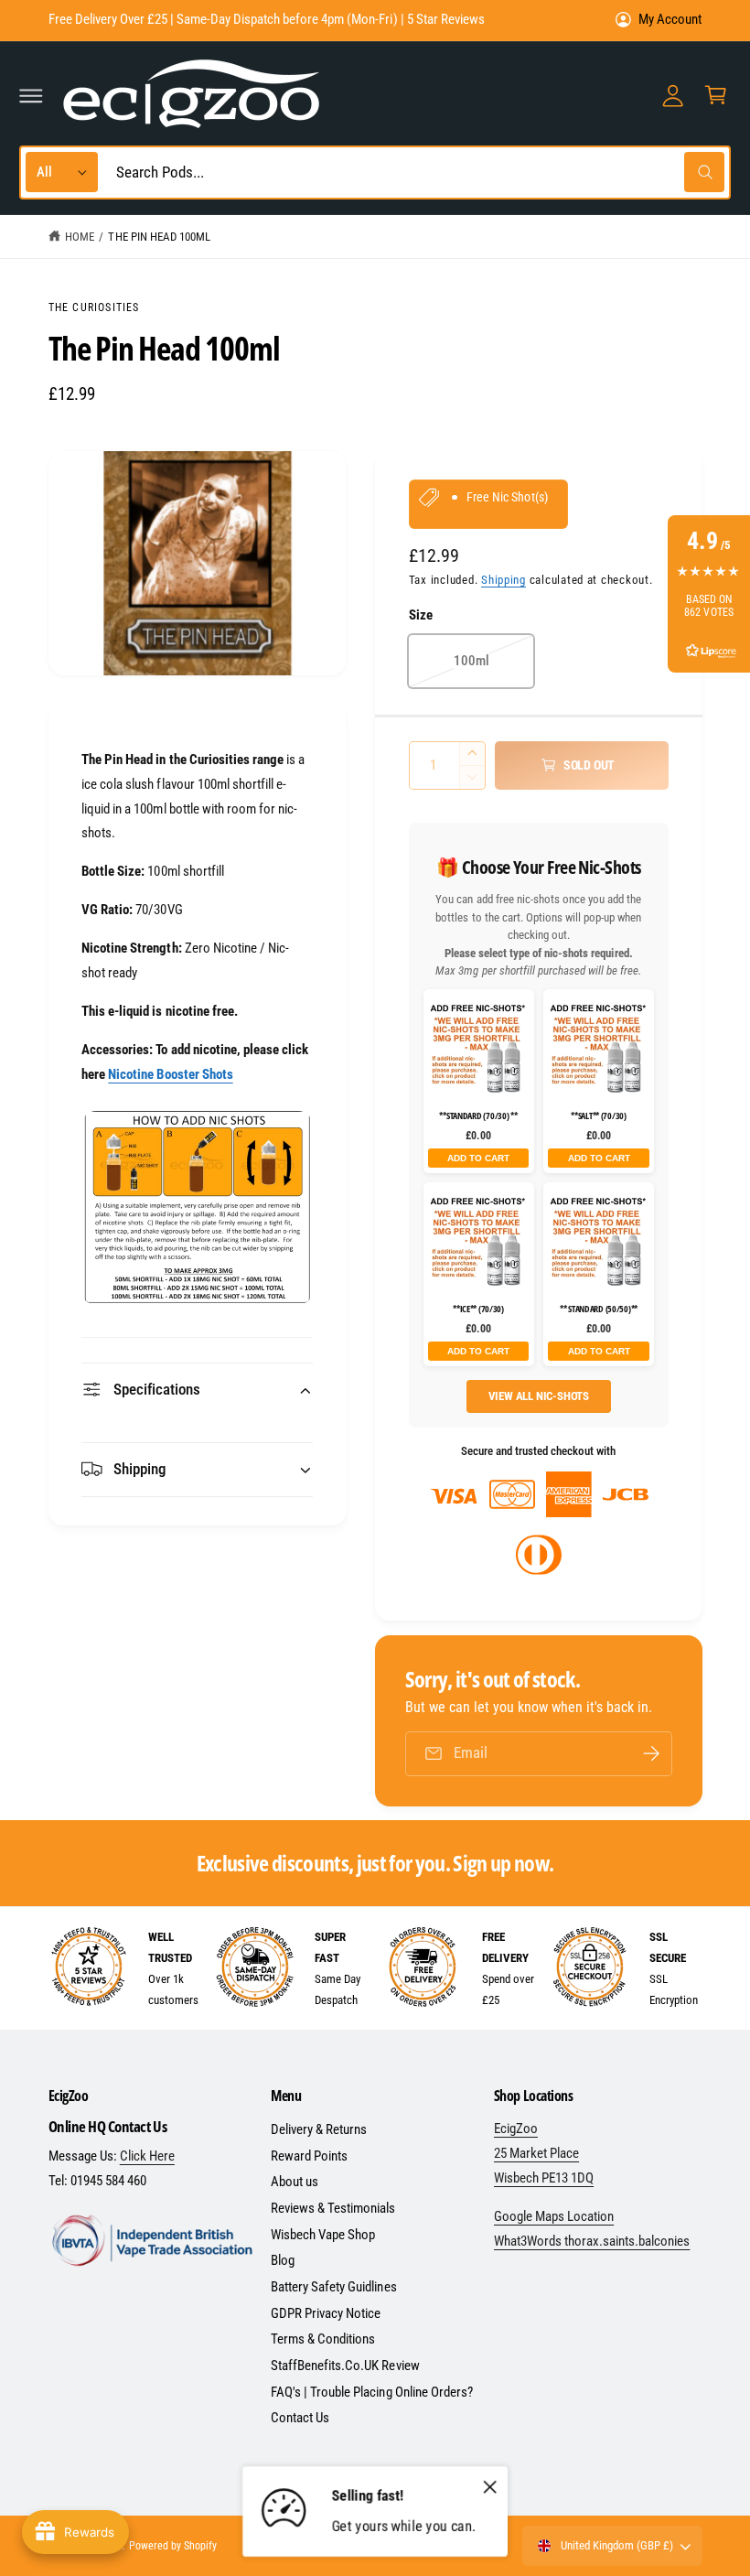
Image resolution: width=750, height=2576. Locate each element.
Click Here (147, 2156)
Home (80, 237)
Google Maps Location (554, 2216)
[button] (31, 95)
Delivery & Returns (319, 2129)
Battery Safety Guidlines (333, 2287)
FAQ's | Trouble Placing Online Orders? (372, 2392)
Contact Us (300, 2418)
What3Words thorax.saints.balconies (592, 2241)
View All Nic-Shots (539, 1396)
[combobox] (416, 172)
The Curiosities (94, 307)
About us (295, 2182)
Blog (283, 2260)
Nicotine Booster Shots (170, 1074)
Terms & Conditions (323, 2339)
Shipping (504, 580)
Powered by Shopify (173, 2546)
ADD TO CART (478, 1158)
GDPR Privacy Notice (326, 2313)
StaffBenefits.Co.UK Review (345, 2366)
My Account (670, 19)
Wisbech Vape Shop (323, 2235)
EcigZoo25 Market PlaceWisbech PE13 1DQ (544, 2153)
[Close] (489, 2486)
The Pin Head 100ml (159, 237)
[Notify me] (651, 1754)
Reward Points (309, 2156)
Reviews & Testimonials (333, 2208)
